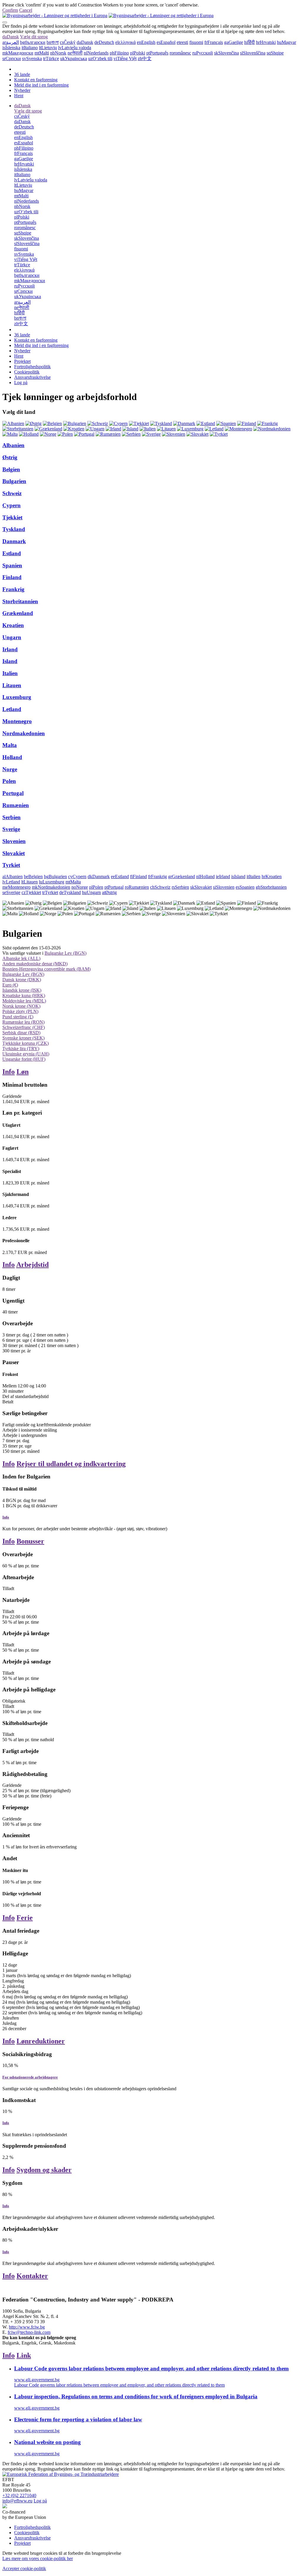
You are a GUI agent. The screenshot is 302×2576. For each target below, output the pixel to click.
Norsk (58, 53)
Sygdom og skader (44, 2170)
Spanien (12, 565)
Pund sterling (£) (18, 1017)
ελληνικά (125, 42)
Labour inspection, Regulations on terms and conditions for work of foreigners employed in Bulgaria (136, 2396)
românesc (180, 53)
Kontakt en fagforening (36, 80)
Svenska (32, 58)
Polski (138, 53)
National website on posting (47, 2442)
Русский (203, 53)
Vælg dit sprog (34, 37)
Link (24, 2355)
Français (214, 42)
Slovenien (14, 841)
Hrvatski (266, 42)
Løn (23, 1072)
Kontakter (32, 2276)
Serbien (12, 817)
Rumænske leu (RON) (23, 1022)
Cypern (12, 505)
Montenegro (17, 721)
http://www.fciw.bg (27, 2327)
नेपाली (75, 53)
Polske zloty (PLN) (20, 1011)
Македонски (18, 53)
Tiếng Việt (125, 58)
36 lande (22, 74)
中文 (145, 58)
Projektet (22, 361)
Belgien (11, 469)
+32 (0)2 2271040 (19, 2495)
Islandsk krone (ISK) (22, 990)
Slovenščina (253, 53)
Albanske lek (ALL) (21, 958)
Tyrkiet (11, 865)
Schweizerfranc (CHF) (24, 1027)
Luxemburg (17, 697)
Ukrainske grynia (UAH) (26, 1054)
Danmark (14, 541)
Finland (12, 577)
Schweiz (12, 493)
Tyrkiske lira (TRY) (21, 1049)
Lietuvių (48, 48)
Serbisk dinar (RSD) (21, 1033)
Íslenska (11, 48)
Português (157, 53)
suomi (196, 42)
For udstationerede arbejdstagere (30, 2077)
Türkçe (51, 58)
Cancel (26, 10)
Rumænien (16, 805)
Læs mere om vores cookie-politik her (38, 2558)
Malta (10, 745)
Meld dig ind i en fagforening (41, 85)
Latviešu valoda (75, 48)
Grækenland (18, 613)
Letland (12, 709)
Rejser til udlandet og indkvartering (71, 1464)
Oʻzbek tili (100, 58)
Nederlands (96, 53)
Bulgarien (14, 481)
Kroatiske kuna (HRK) (24, 995)
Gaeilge (234, 42)
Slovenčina (226, 53)
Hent (19, 96)
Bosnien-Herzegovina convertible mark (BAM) (46, 969)
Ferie (25, 1918)
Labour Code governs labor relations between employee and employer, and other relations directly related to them (151, 2368)
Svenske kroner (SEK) (23, 1038)
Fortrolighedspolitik (32, 367)
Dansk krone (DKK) (22, 980)
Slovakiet (14, 853)
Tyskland (14, 529)
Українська (74, 58)
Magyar (287, 42)
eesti (182, 42)
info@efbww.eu (17, 2501)
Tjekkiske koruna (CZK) (26, 1043)
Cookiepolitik (27, 372)
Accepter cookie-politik (24, 2568)
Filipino (119, 53)
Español (166, 42)
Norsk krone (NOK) (21, 1006)
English (146, 42)
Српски (12, 58)
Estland (12, 553)
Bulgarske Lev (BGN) (65, 953)
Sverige (11, 829)
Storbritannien (20, 601)
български (33, 42)
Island (10, 661)
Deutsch (104, 42)
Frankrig (13, 589)
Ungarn (12, 637)
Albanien (13, 445)
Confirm (10, 10)
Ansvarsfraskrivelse (32, 377)
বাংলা (53, 42)
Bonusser (30, 1541)
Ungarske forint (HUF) (24, 1059)
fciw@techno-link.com (29, 2332)
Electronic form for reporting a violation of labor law (78, 2419)
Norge (10, 769)
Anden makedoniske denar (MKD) (35, 964)
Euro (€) (10, 985)
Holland (12, 757)
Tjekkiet (12, 517)
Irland (10, 649)
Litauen (12, 685)
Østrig (10, 457)
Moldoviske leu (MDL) (24, 1001)
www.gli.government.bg (37, 2380)
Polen (9, 781)
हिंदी (250, 42)
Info (9, 1072)
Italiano (30, 48)
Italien (10, 673)
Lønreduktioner (41, 2041)
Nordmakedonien (24, 733)
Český (68, 42)
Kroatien (13, 625)
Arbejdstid (32, 1265)
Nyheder (22, 90)
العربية (11, 42)
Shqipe (275, 53)
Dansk (11, 37)
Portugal (13, 793)
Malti (42, 53)
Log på (21, 382)
